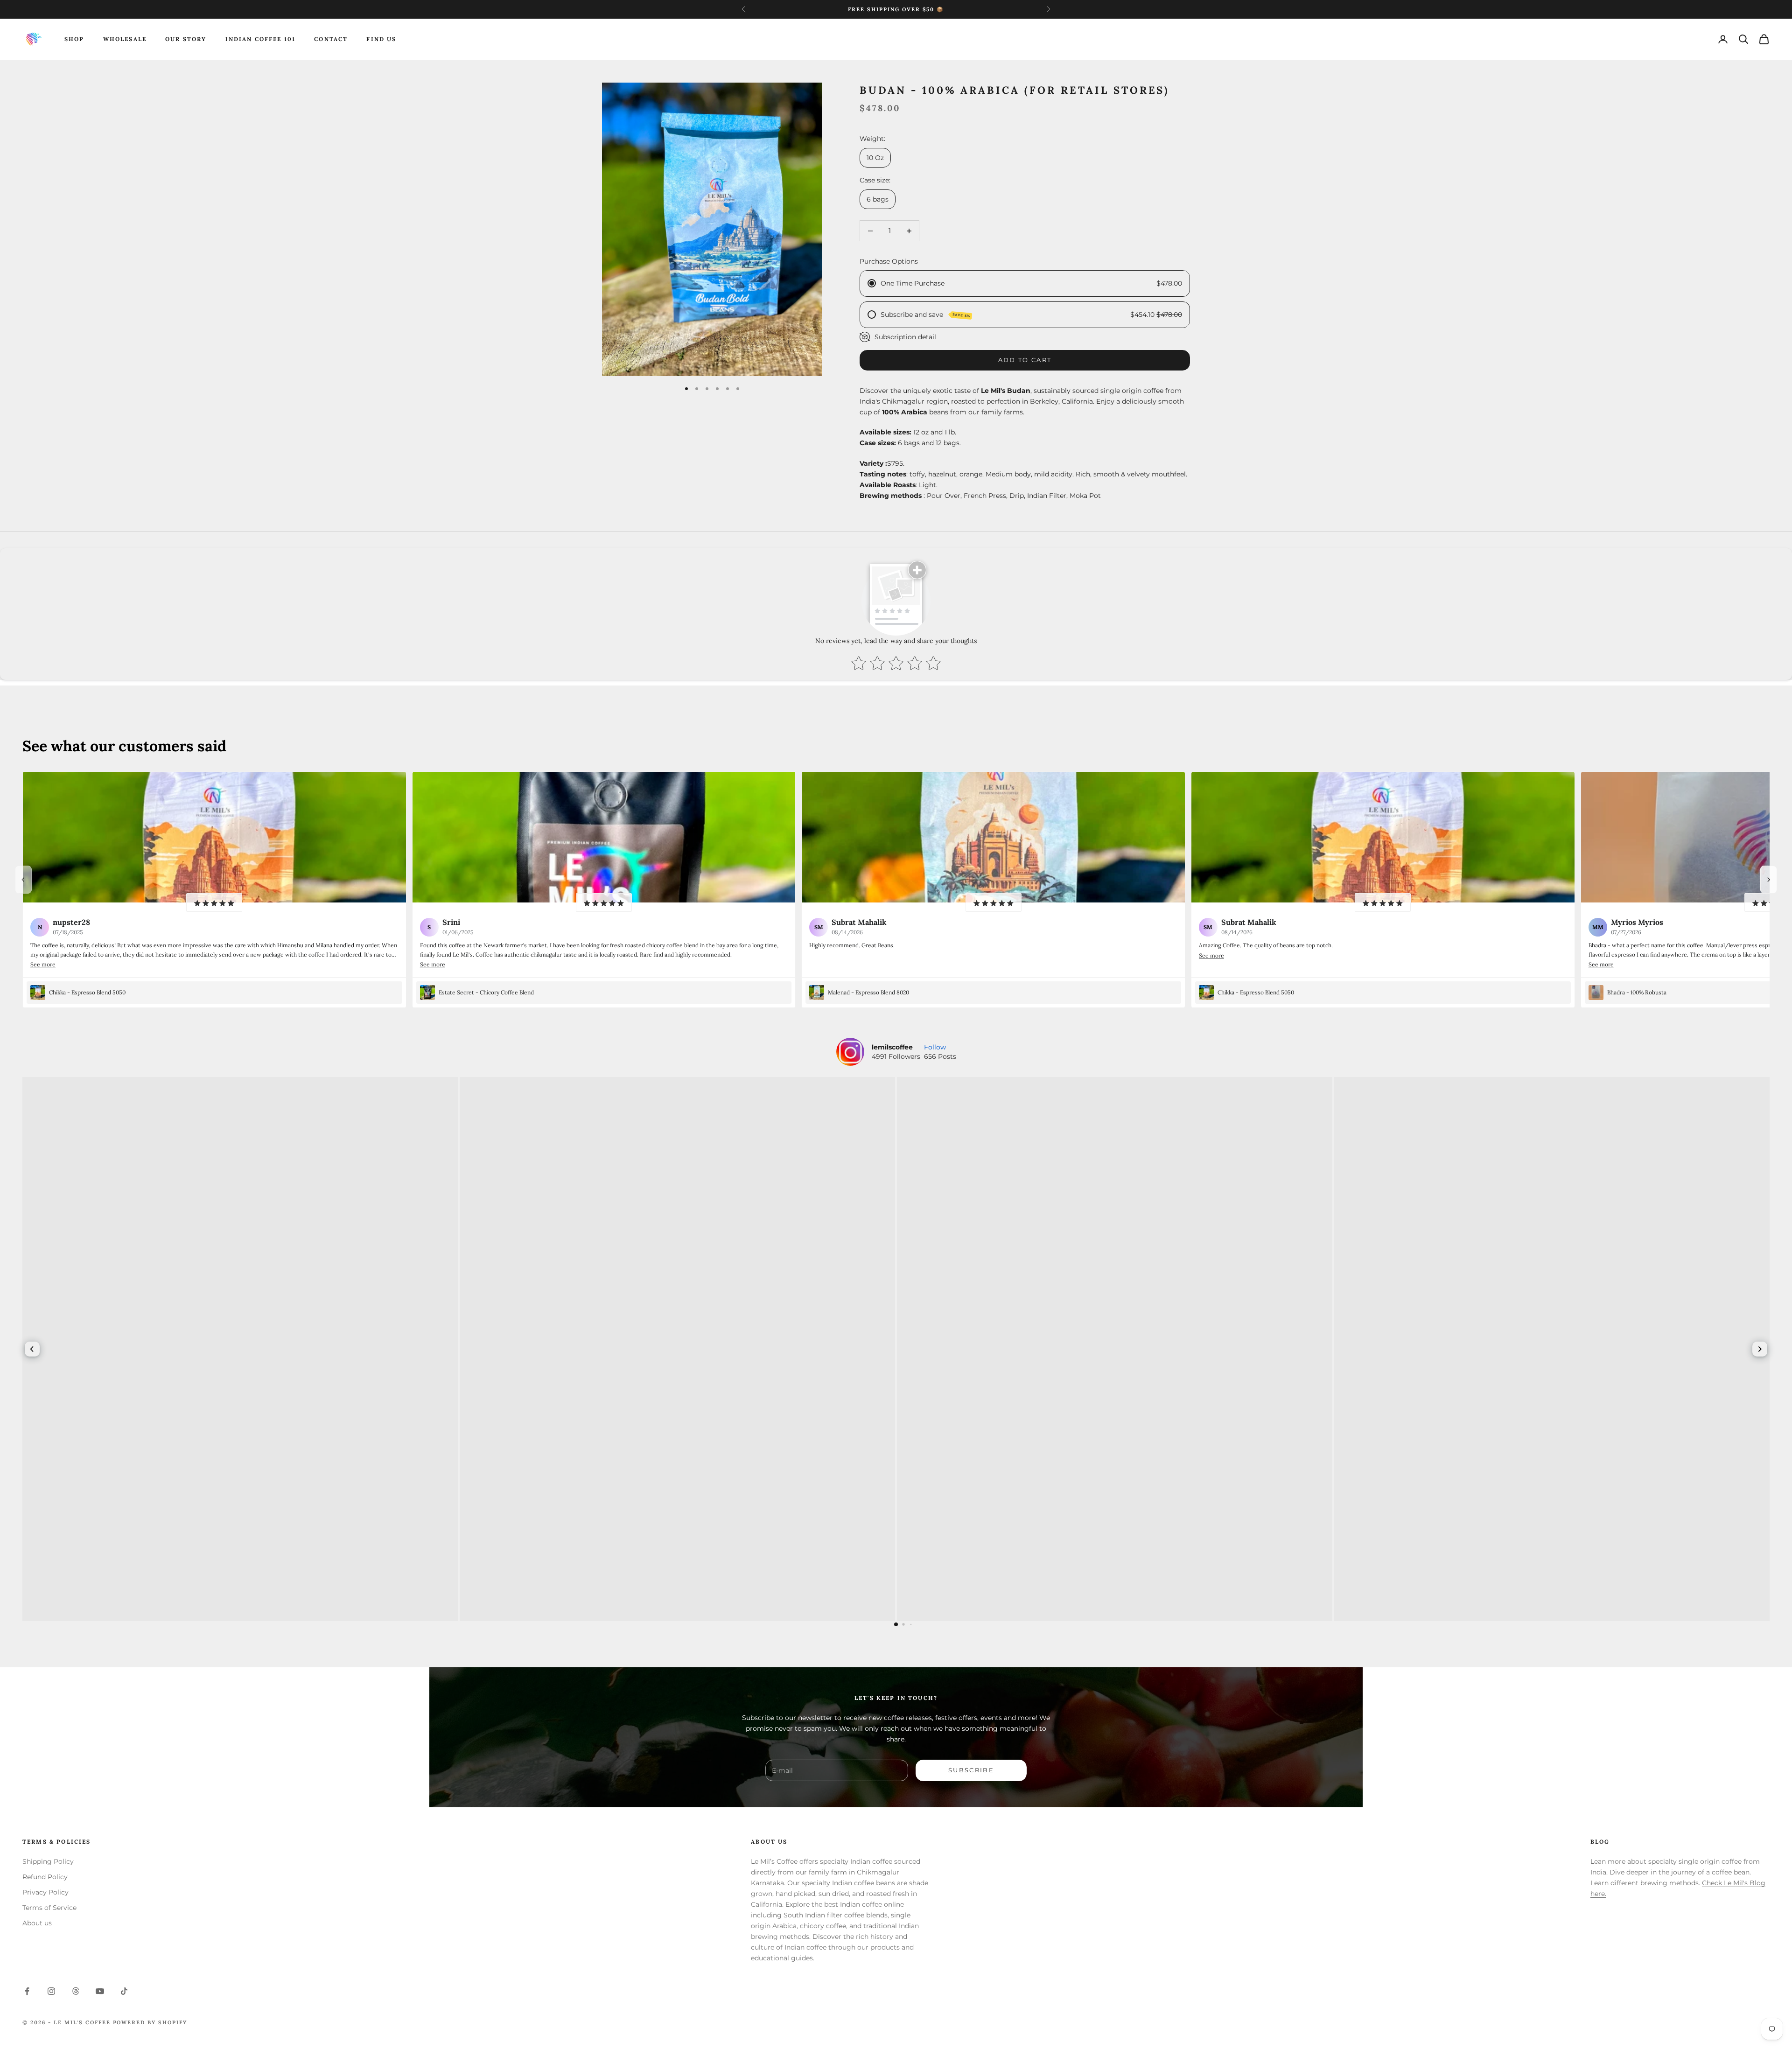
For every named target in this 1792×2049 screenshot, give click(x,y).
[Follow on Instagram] (51, 1991)
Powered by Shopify (150, 2022)
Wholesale (125, 39)
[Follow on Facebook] (27, 1991)
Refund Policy (45, 1877)
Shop (74, 39)
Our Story (186, 39)
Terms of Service (49, 1908)
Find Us (381, 39)
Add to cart (1025, 360)
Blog (1600, 1842)
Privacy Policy (45, 1892)
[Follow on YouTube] (100, 1991)
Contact (331, 39)
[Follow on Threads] (76, 1991)
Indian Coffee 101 (261, 39)
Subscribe (971, 1770)
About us (37, 1923)
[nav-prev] (23, 880)
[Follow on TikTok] (124, 1991)
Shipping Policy (48, 1861)
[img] (214, 902)
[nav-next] (1769, 880)
